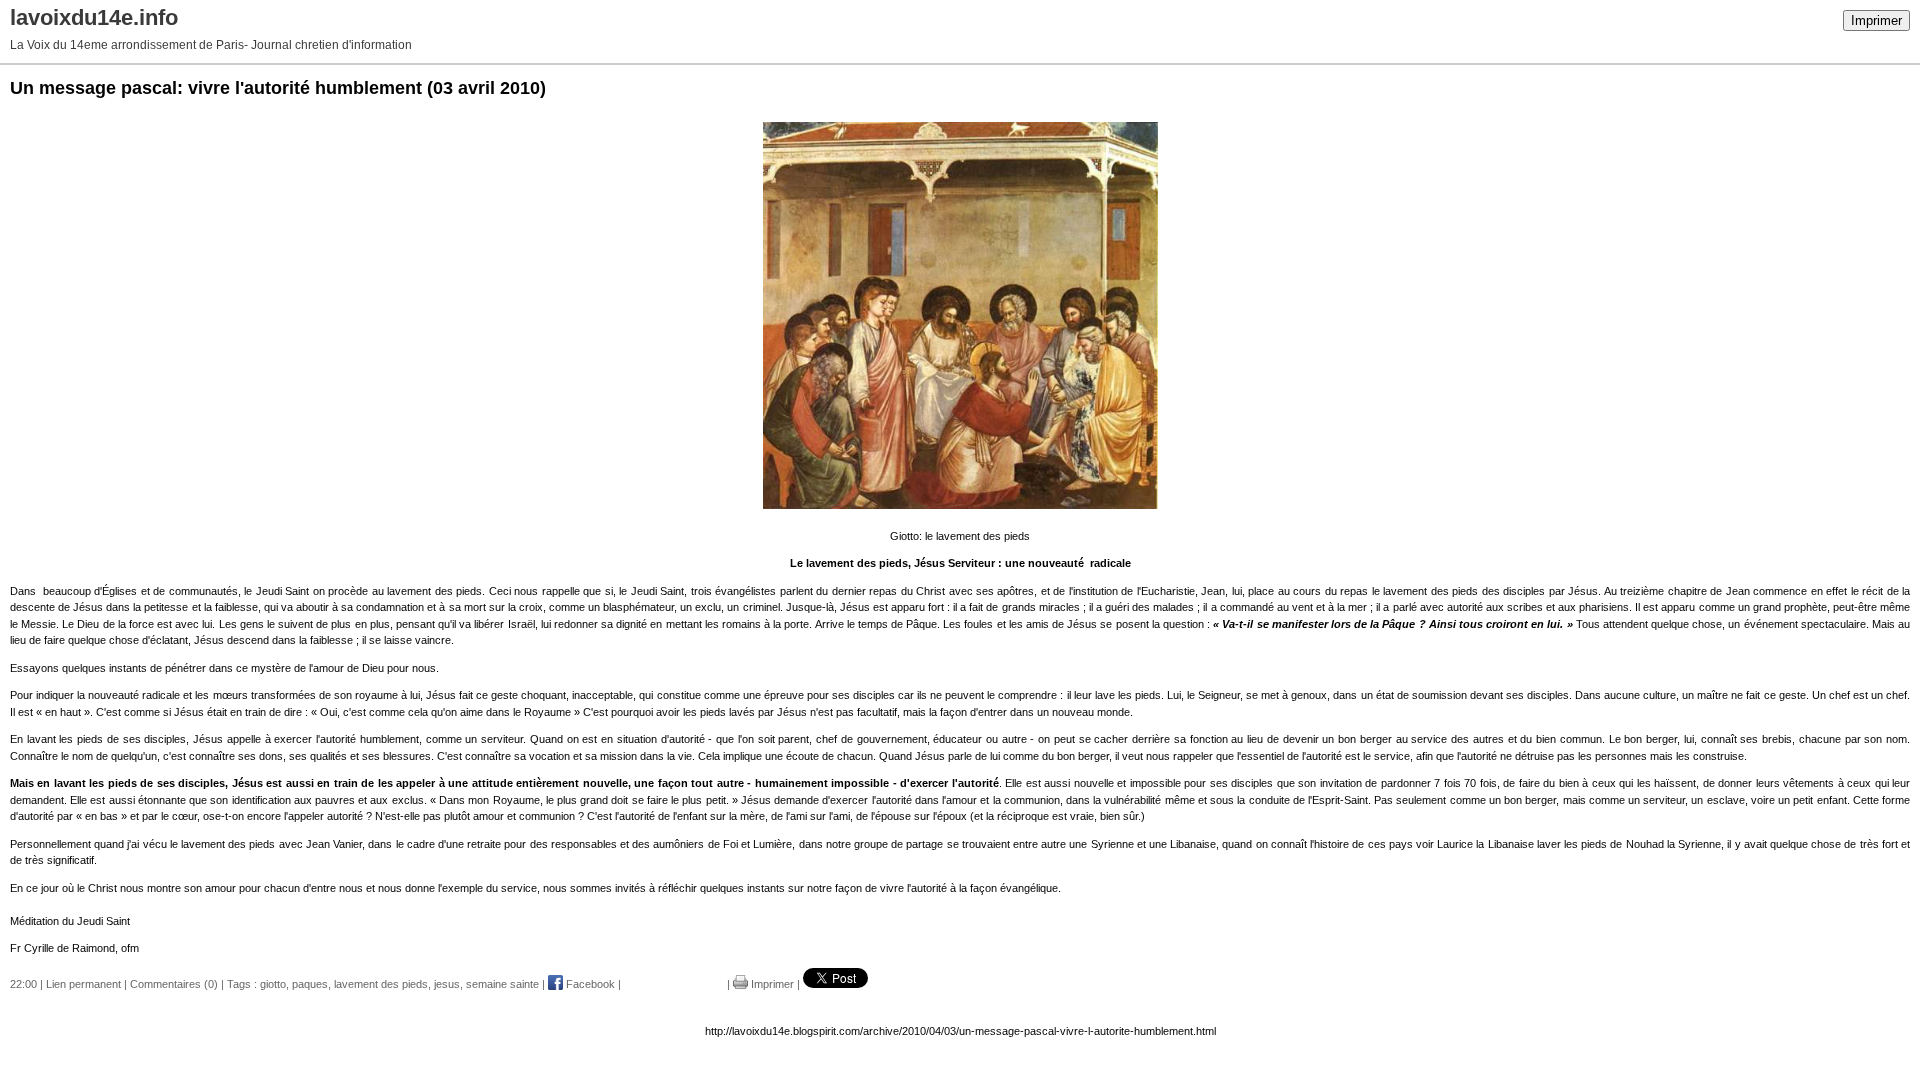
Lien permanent (83, 984)
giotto (273, 984)
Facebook (589, 984)
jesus (447, 984)
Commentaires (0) (174, 984)
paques (310, 984)
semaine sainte (502, 984)
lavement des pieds (381, 984)
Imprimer (1876, 20)
